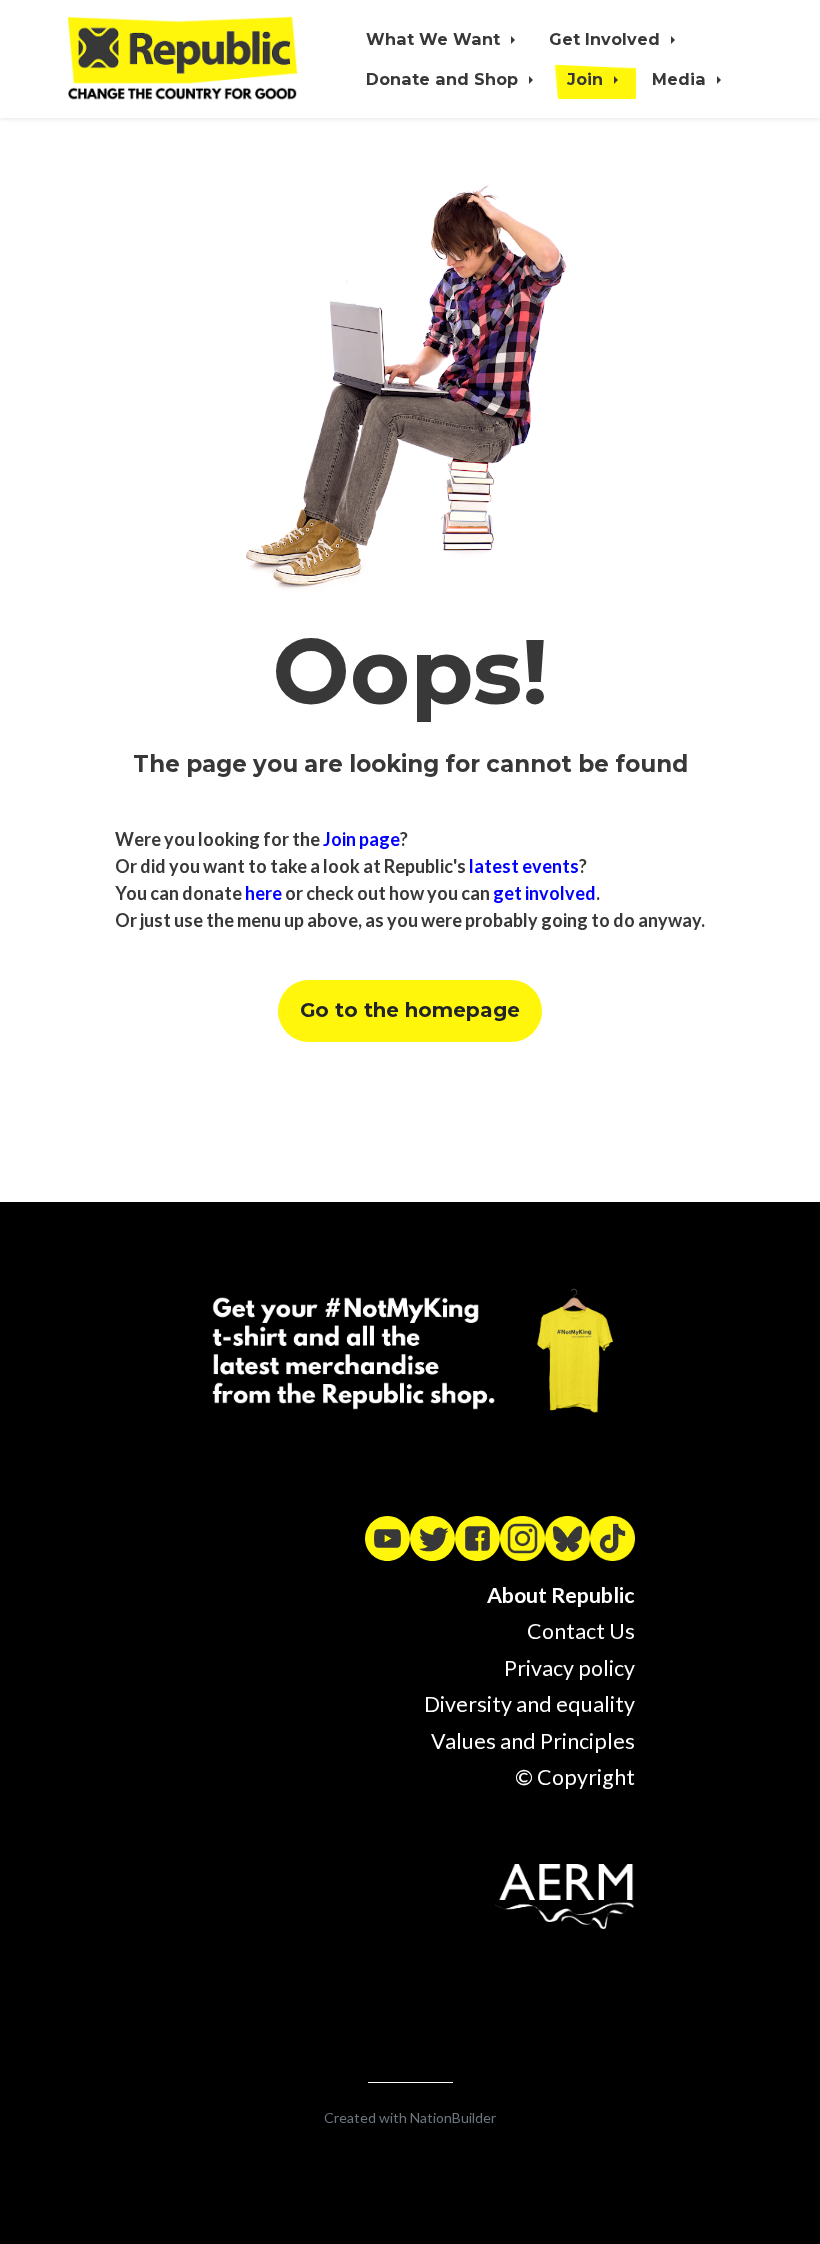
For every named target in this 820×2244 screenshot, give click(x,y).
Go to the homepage (410, 1010)
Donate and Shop (444, 79)
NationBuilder (453, 2117)
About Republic (561, 1595)
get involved (544, 893)
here (263, 893)
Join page (361, 839)
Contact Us (581, 1631)
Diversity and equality (529, 1704)
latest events (524, 866)
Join (587, 79)
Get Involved (607, 39)
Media (681, 79)
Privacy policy (569, 1668)
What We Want (435, 39)
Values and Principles (533, 1741)
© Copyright (575, 1777)
